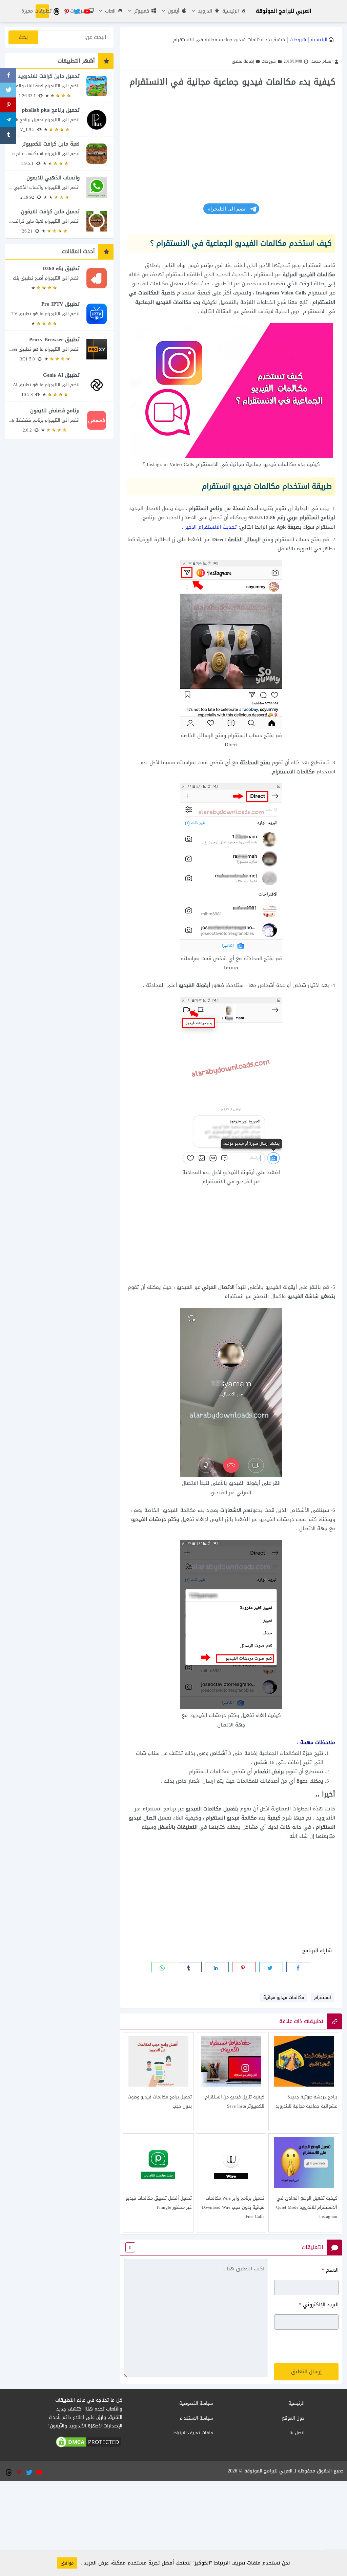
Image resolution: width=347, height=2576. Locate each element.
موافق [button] (67, 2563)
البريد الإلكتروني (319, 2305)
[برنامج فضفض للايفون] (59, 420)
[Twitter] (8, 91)
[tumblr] (190, 1967)
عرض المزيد (95, 2563)
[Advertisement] (231, 139)
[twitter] (77, 11)
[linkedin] (217, 1967)
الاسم (330, 2270)
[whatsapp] (163, 1967)
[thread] (56, 11)
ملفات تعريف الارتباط (193, 2433)
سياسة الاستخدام (196, 2418)
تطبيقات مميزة (36, 11)
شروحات (298, 40)
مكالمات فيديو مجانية (284, 1997)
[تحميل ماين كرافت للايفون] (59, 221)
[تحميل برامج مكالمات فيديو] (158, 2082)
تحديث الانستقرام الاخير (211, 527)
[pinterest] (66, 11)
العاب (109, 11)
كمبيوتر (141, 11)
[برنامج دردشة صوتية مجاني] (304, 2082)
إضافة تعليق (243, 61)
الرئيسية (231, 11)
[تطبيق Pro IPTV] (59, 314)
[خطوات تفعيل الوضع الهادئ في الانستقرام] (304, 2183)
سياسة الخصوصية (196, 2403)
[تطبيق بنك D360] (59, 278)
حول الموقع (293, 2418)
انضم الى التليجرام (228, 209)
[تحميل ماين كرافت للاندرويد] (59, 86)
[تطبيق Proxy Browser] (59, 349)
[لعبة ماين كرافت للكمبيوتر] (59, 153)
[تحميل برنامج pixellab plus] (59, 120)
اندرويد (204, 11)
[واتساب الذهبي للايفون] (59, 187)
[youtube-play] (87, 11)
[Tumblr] (8, 136)
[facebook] (298, 1967)
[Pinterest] (8, 106)
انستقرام (323, 1997)
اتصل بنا (297, 2433)
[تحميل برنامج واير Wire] (231, 2183)
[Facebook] (8, 76)
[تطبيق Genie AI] (59, 385)
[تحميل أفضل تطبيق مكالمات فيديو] (158, 2183)
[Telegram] (8, 121)
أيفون (173, 11)
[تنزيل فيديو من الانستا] (231, 2082)
